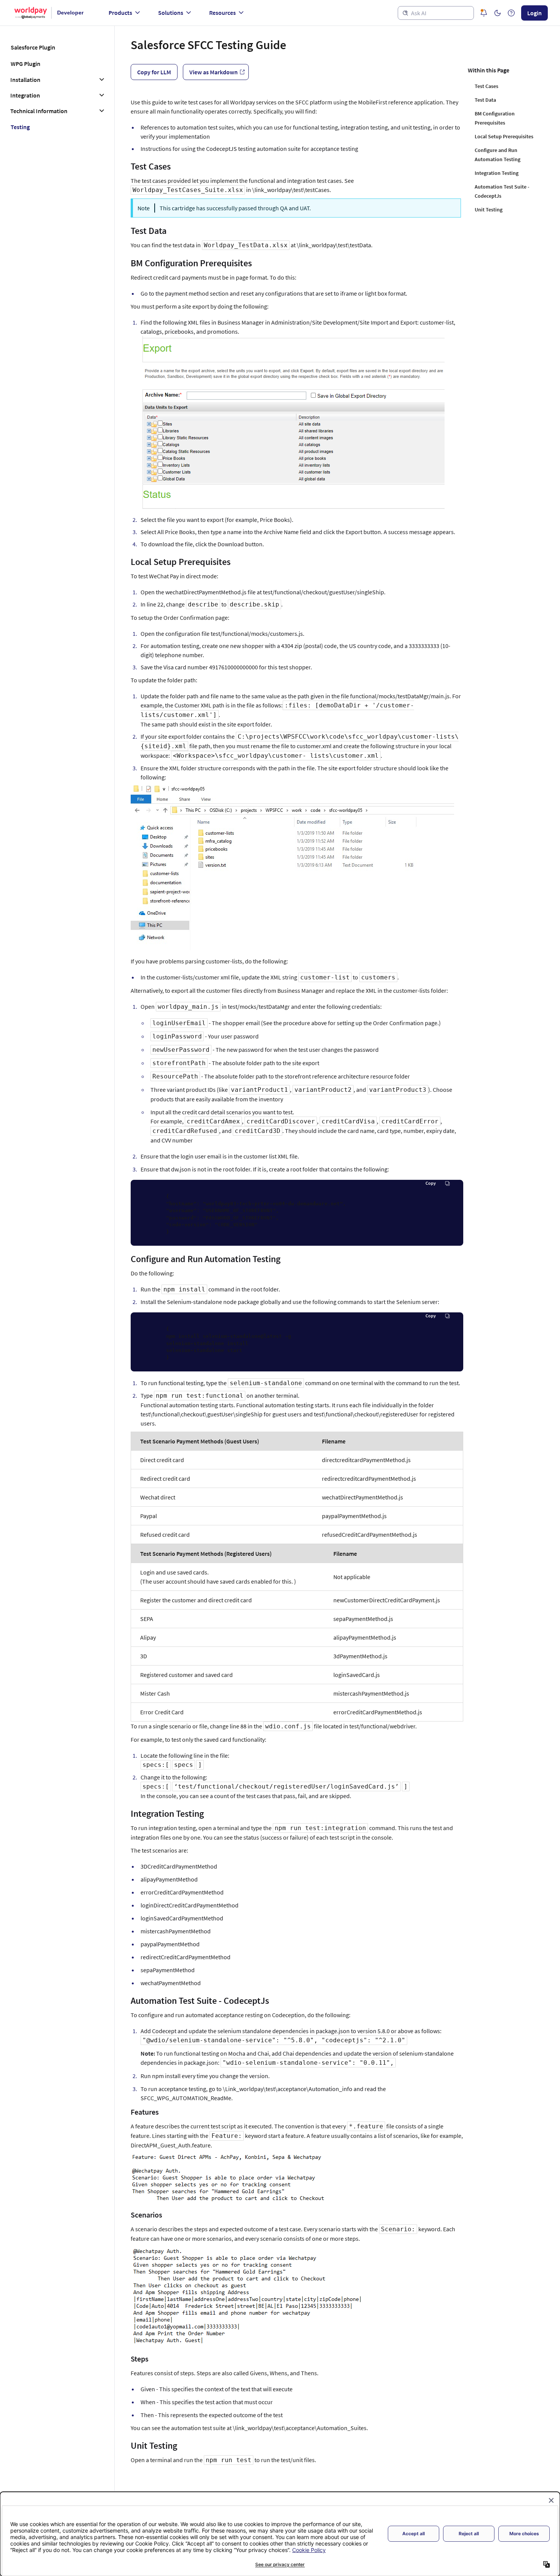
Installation (25, 80)
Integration (25, 95)
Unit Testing (489, 210)
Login (534, 13)
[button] (498, 13)
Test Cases (486, 86)
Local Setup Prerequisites (504, 136)
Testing (20, 127)
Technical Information (39, 111)
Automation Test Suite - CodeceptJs (502, 191)
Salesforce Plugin (33, 47)
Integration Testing (497, 173)
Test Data (485, 100)
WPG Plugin (26, 64)
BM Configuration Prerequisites (495, 118)
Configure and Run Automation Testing (498, 155)
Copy (431, 1183)
